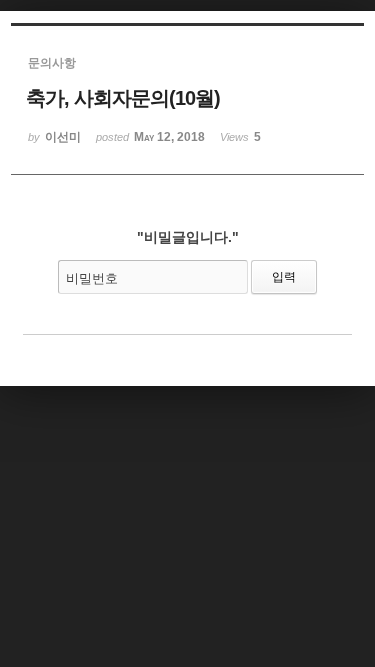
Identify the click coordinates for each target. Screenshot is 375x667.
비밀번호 (92, 278)
